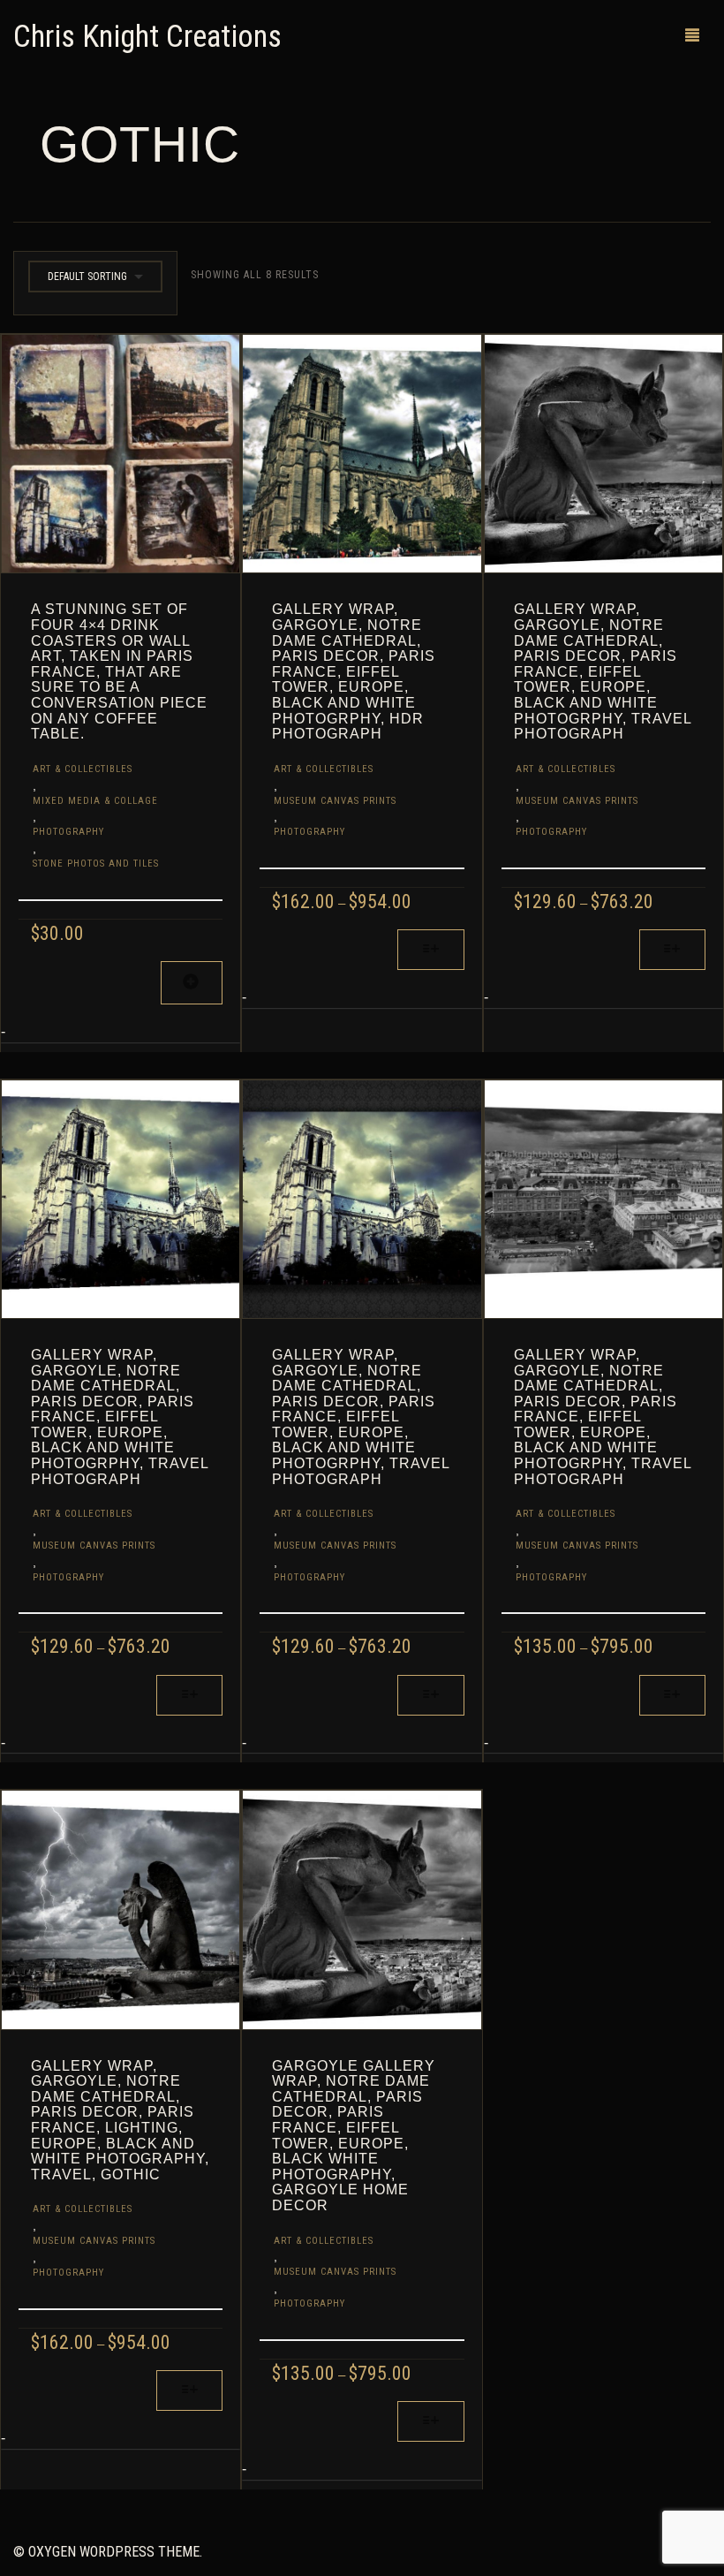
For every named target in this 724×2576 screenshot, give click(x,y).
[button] (192, 983)
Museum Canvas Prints (335, 801)
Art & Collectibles (83, 769)
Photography (68, 832)
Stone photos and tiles (96, 864)
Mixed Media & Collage (95, 801)
